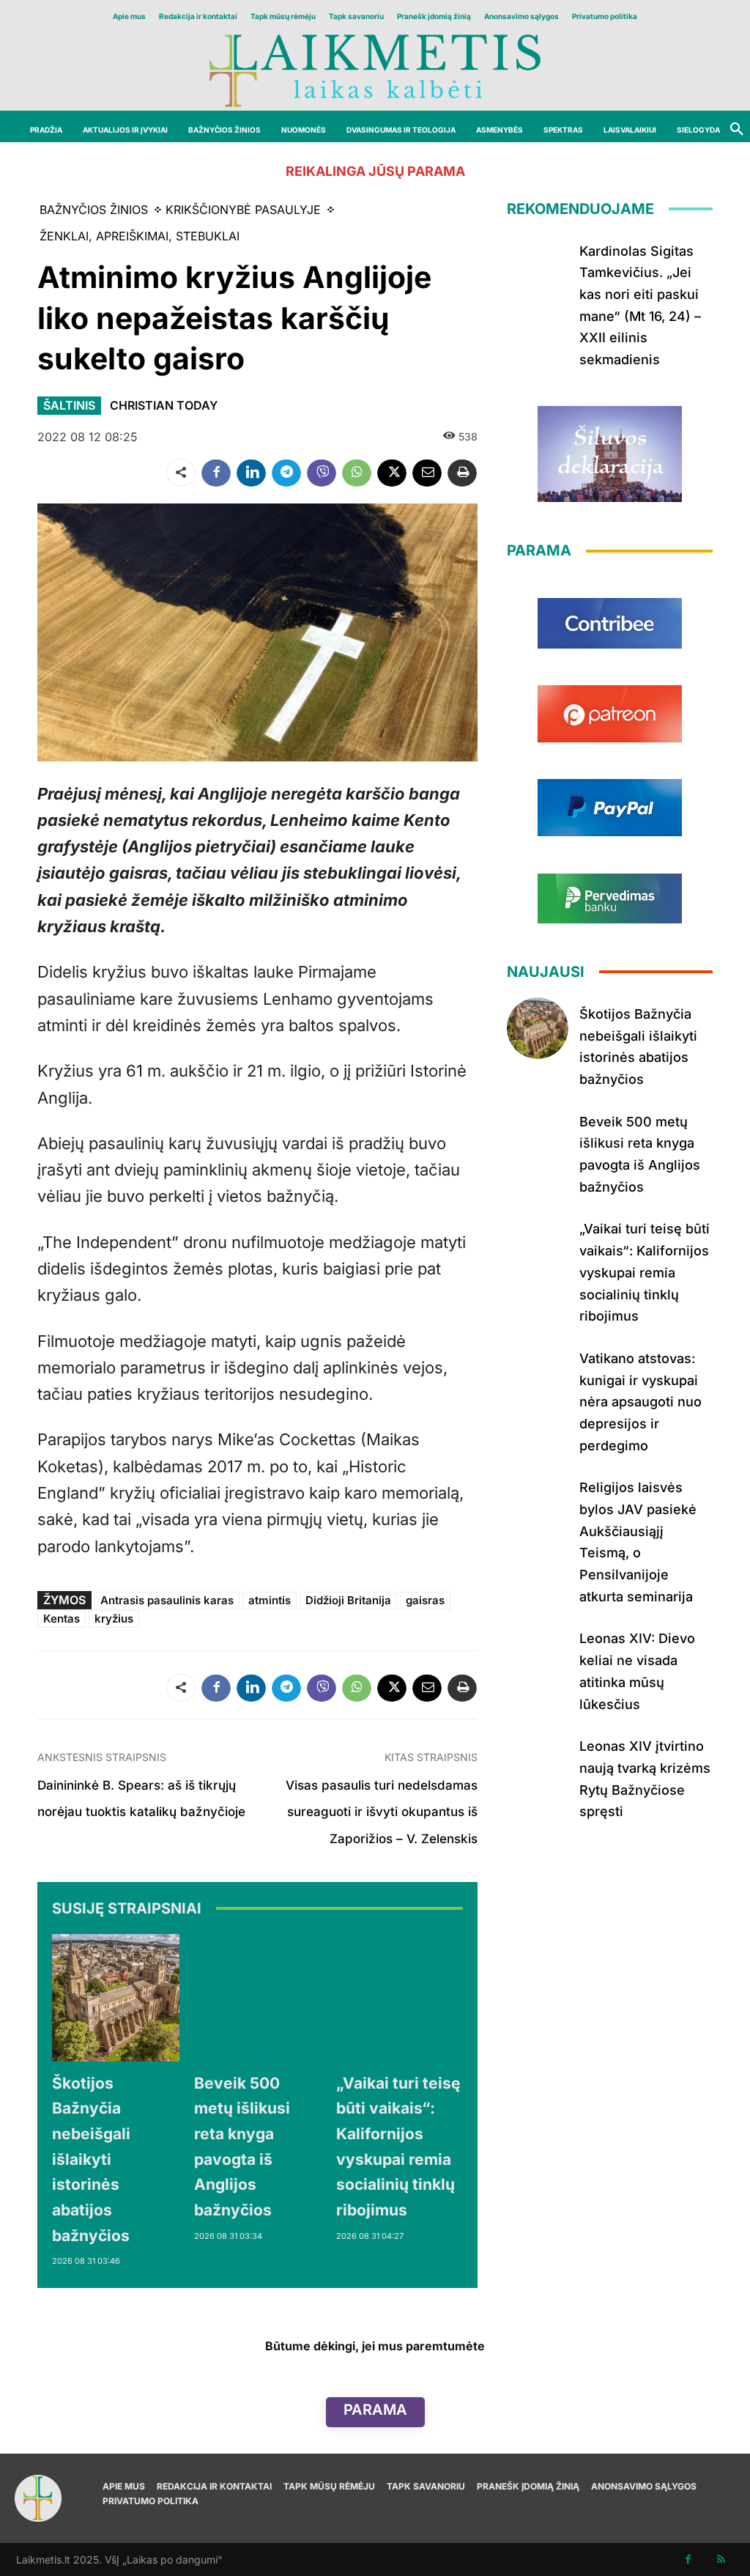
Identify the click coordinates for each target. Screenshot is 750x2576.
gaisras (425, 1600)
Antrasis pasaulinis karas (167, 1600)
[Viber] (322, 473)
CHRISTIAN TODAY (164, 405)
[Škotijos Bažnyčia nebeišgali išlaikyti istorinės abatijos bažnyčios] (116, 1998)
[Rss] (721, 2560)
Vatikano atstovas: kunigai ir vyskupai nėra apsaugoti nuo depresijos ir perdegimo (641, 1402)
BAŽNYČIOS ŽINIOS (94, 210)
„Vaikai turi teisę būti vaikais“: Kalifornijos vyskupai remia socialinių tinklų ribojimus (645, 1272)
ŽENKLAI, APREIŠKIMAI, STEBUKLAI (140, 236)
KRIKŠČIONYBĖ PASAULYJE (243, 210)
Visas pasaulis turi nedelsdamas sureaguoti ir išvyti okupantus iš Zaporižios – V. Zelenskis (382, 1812)
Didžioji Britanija (348, 1600)
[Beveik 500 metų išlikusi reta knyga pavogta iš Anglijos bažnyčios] (258, 1998)
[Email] (427, 473)
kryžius (114, 1619)
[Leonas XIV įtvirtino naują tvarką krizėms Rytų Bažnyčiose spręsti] (538, 1760)
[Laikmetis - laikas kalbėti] (375, 69)
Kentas (62, 1619)
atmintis (270, 1600)
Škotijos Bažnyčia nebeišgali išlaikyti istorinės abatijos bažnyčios (91, 2159)
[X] (392, 473)
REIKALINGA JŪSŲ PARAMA (375, 171)
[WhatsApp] (357, 473)
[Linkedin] (251, 473)
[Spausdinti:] (462, 473)
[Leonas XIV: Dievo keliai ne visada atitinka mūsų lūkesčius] (538, 1653)
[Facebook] (216, 473)
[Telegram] (286, 473)
